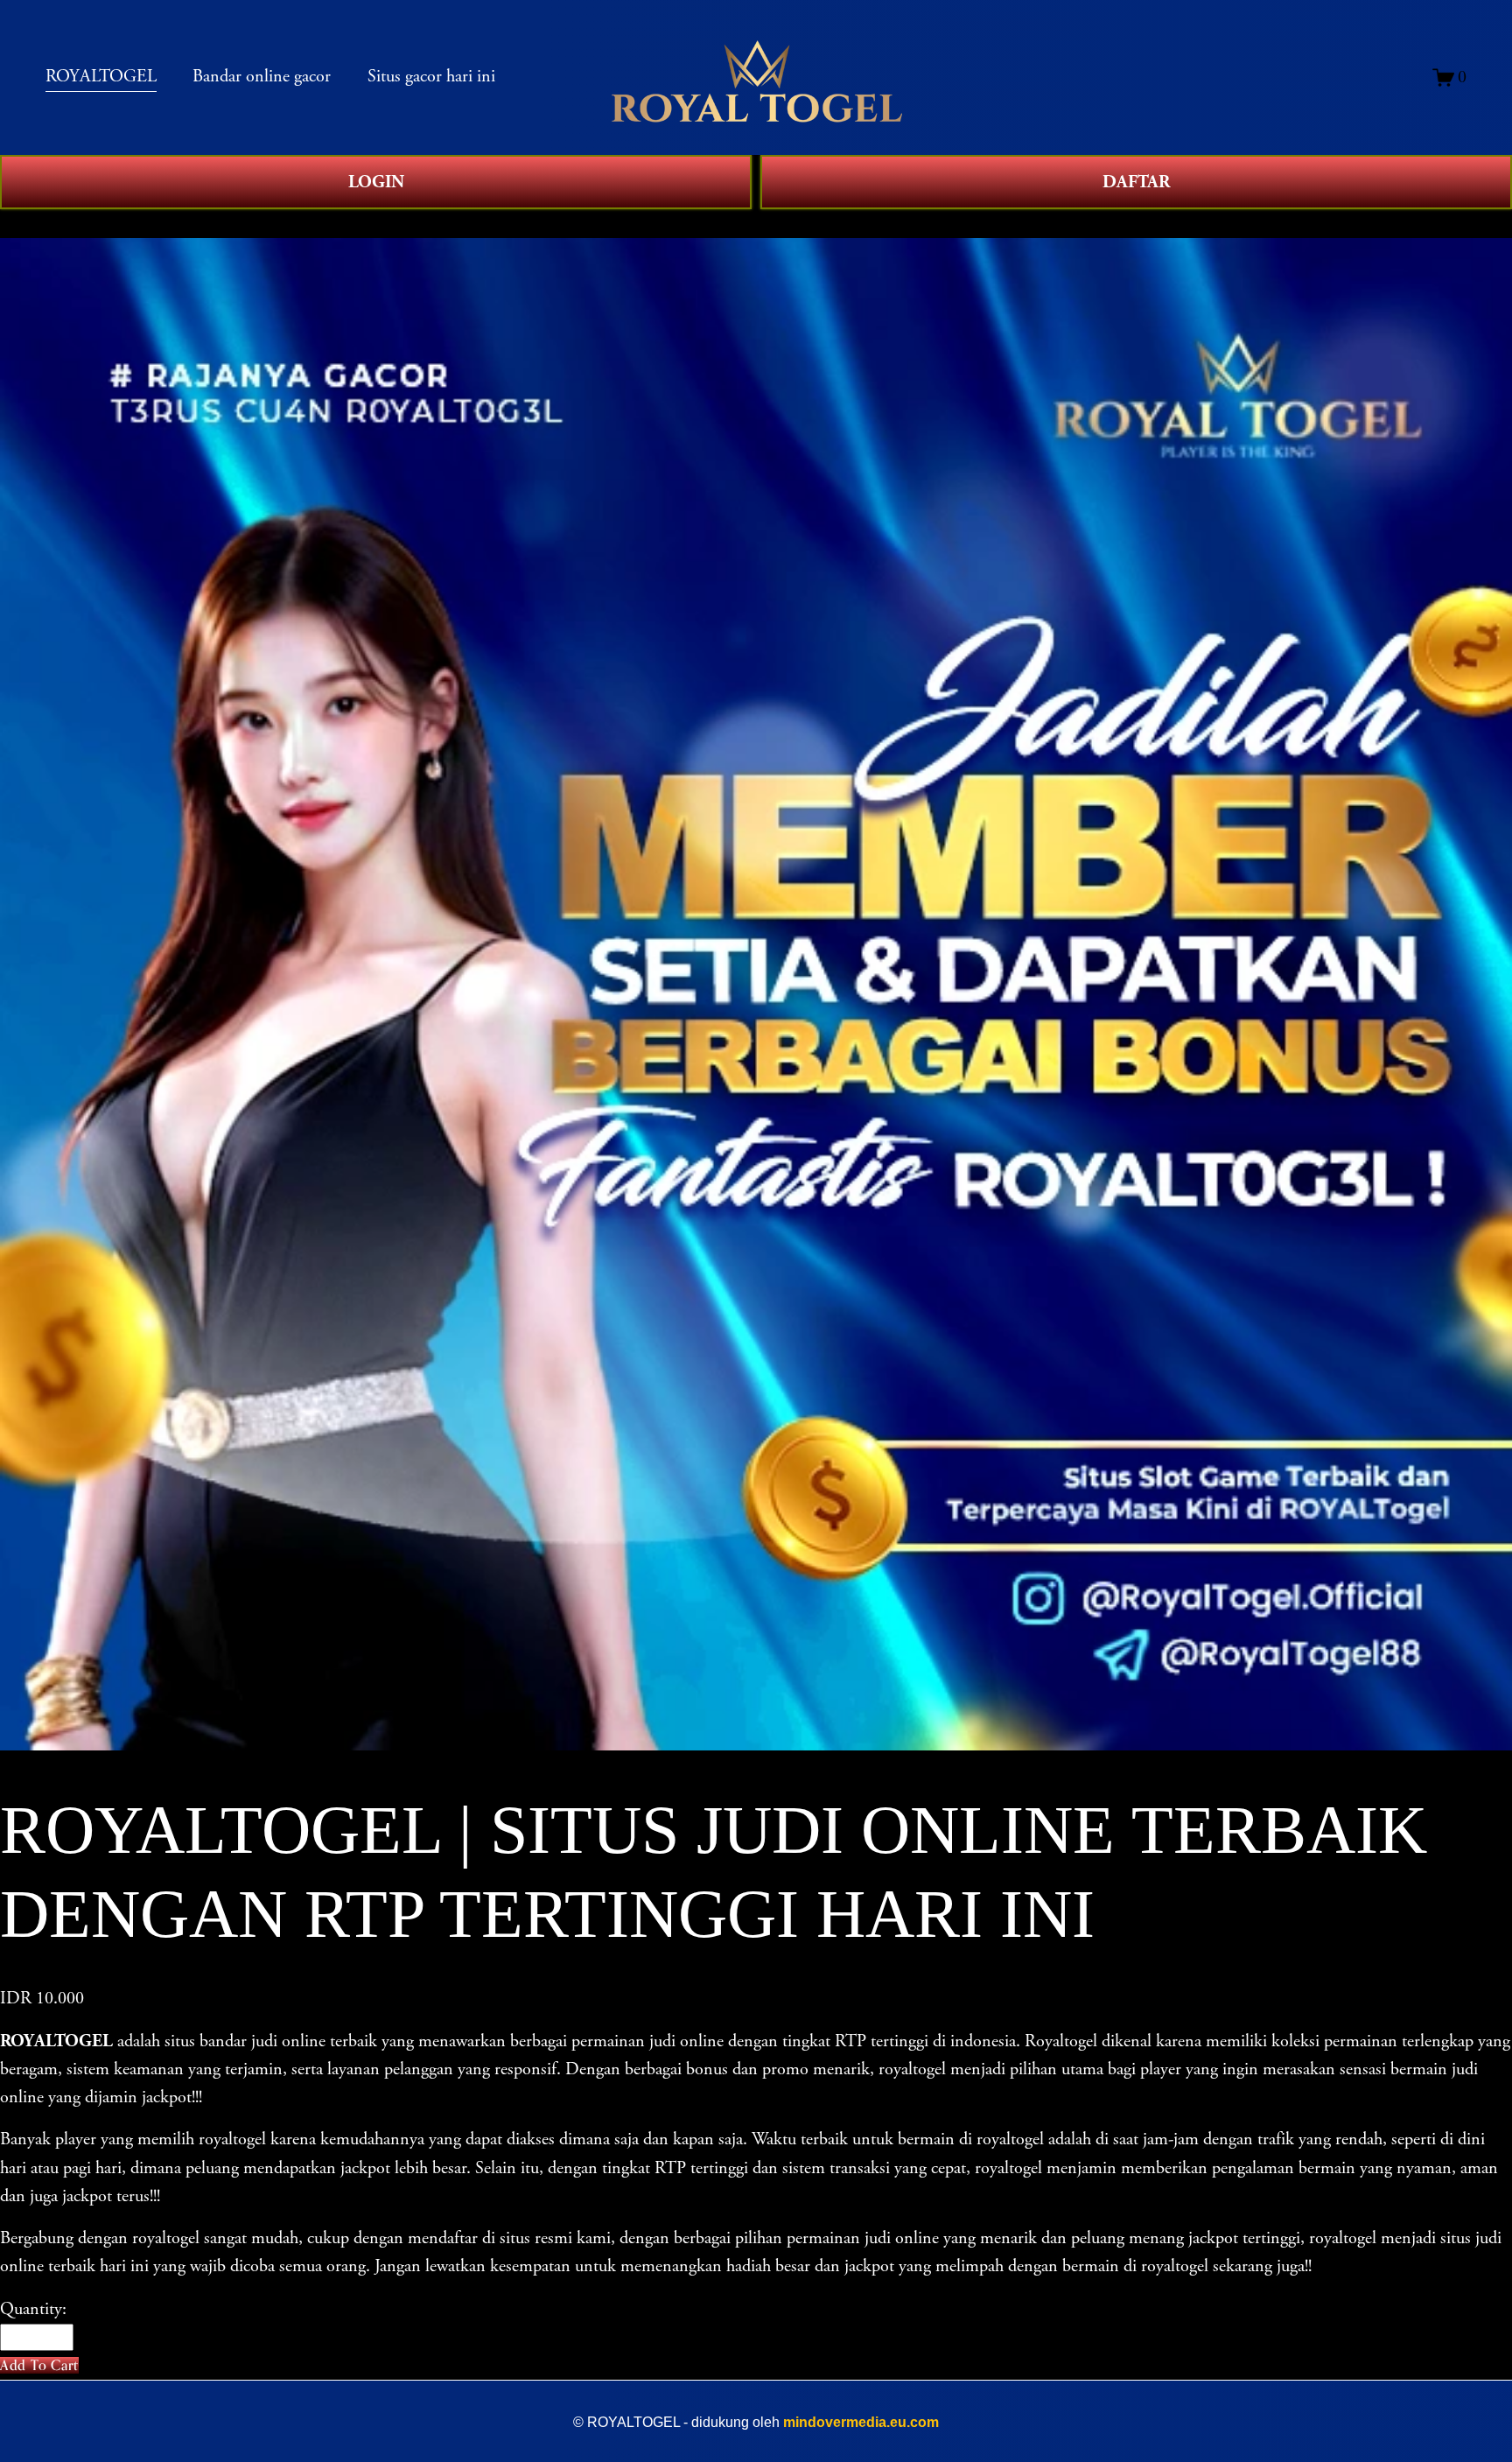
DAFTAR (1136, 182)
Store (18, 223)
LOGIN (376, 182)
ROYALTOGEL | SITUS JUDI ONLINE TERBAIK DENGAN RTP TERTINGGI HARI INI (371, 223)
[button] (39, 2365)
